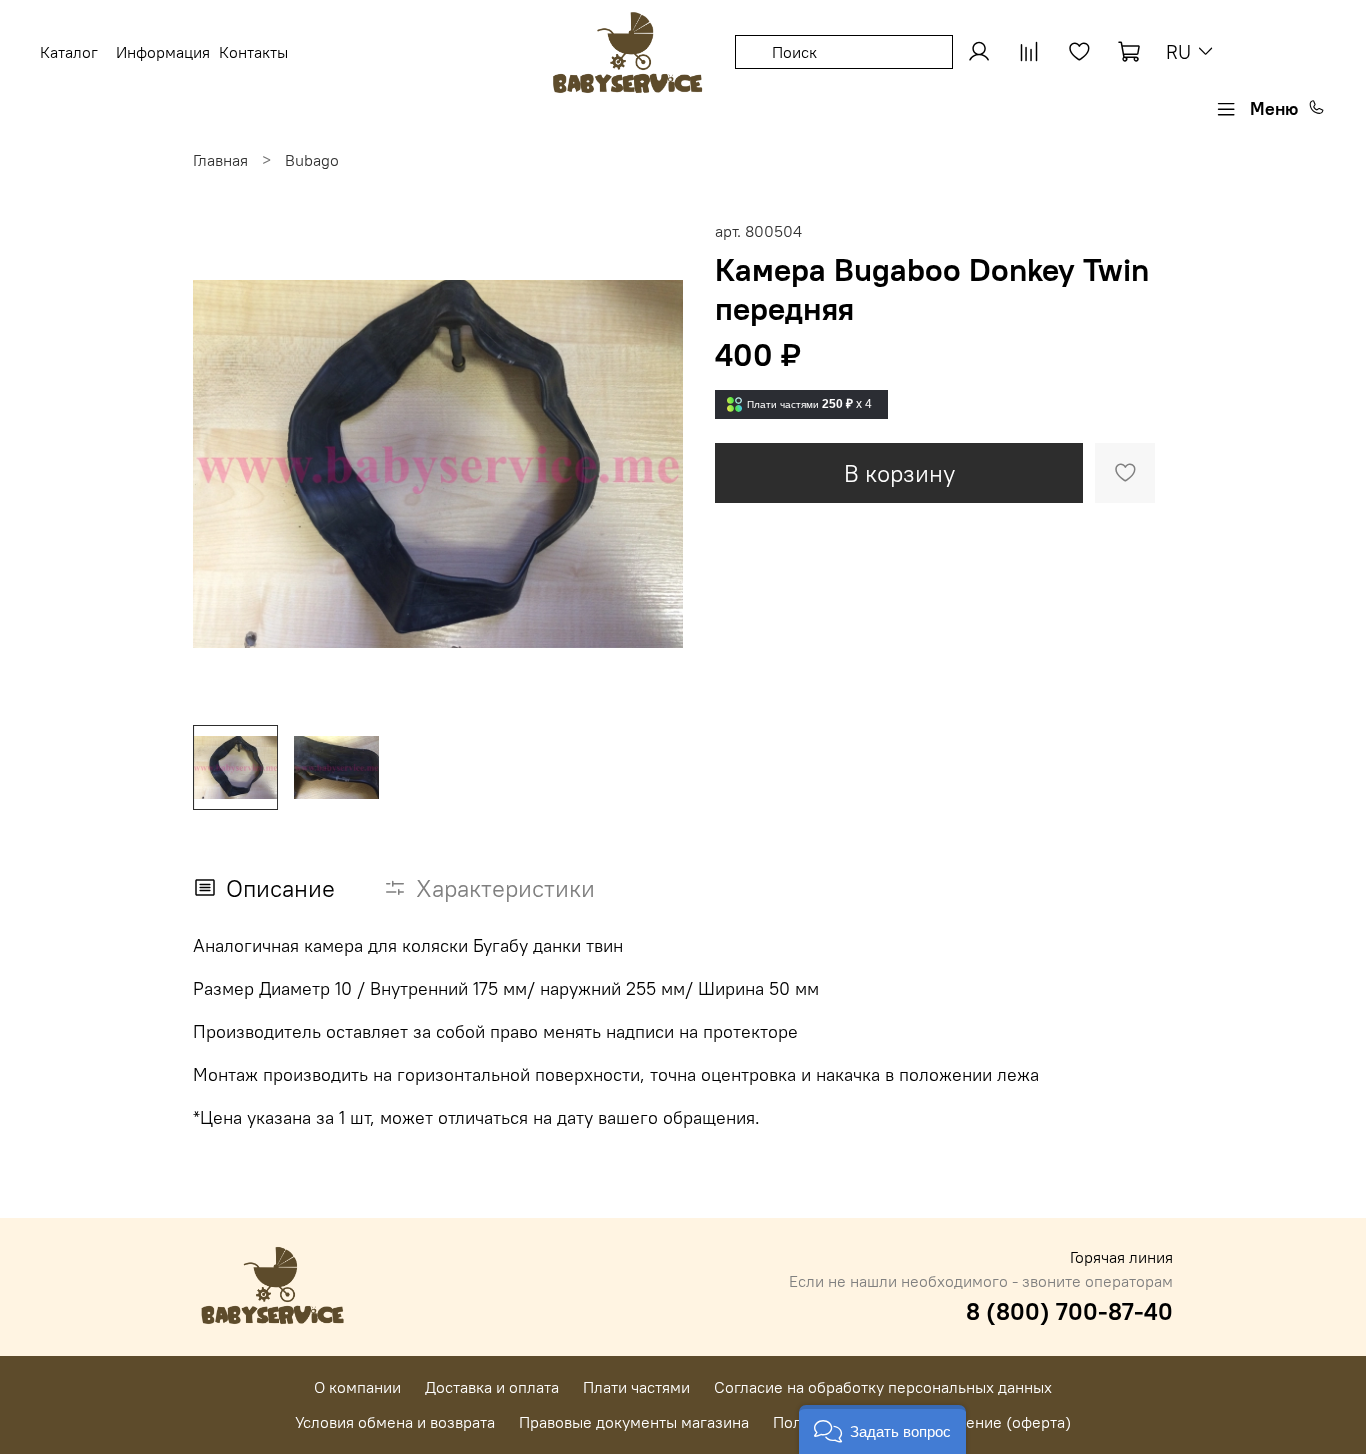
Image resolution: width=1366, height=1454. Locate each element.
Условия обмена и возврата (395, 1422)
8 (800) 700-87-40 (1069, 1311)
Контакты (253, 52)
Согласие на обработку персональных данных (883, 1387)
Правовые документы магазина (634, 1422)
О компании (357, 1387)
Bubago (312, 160)
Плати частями (636, 1387)
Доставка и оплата (492, 1387)
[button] (882, 1429)
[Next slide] (651, 464)
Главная (220, 160)
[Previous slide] (225, 464)
